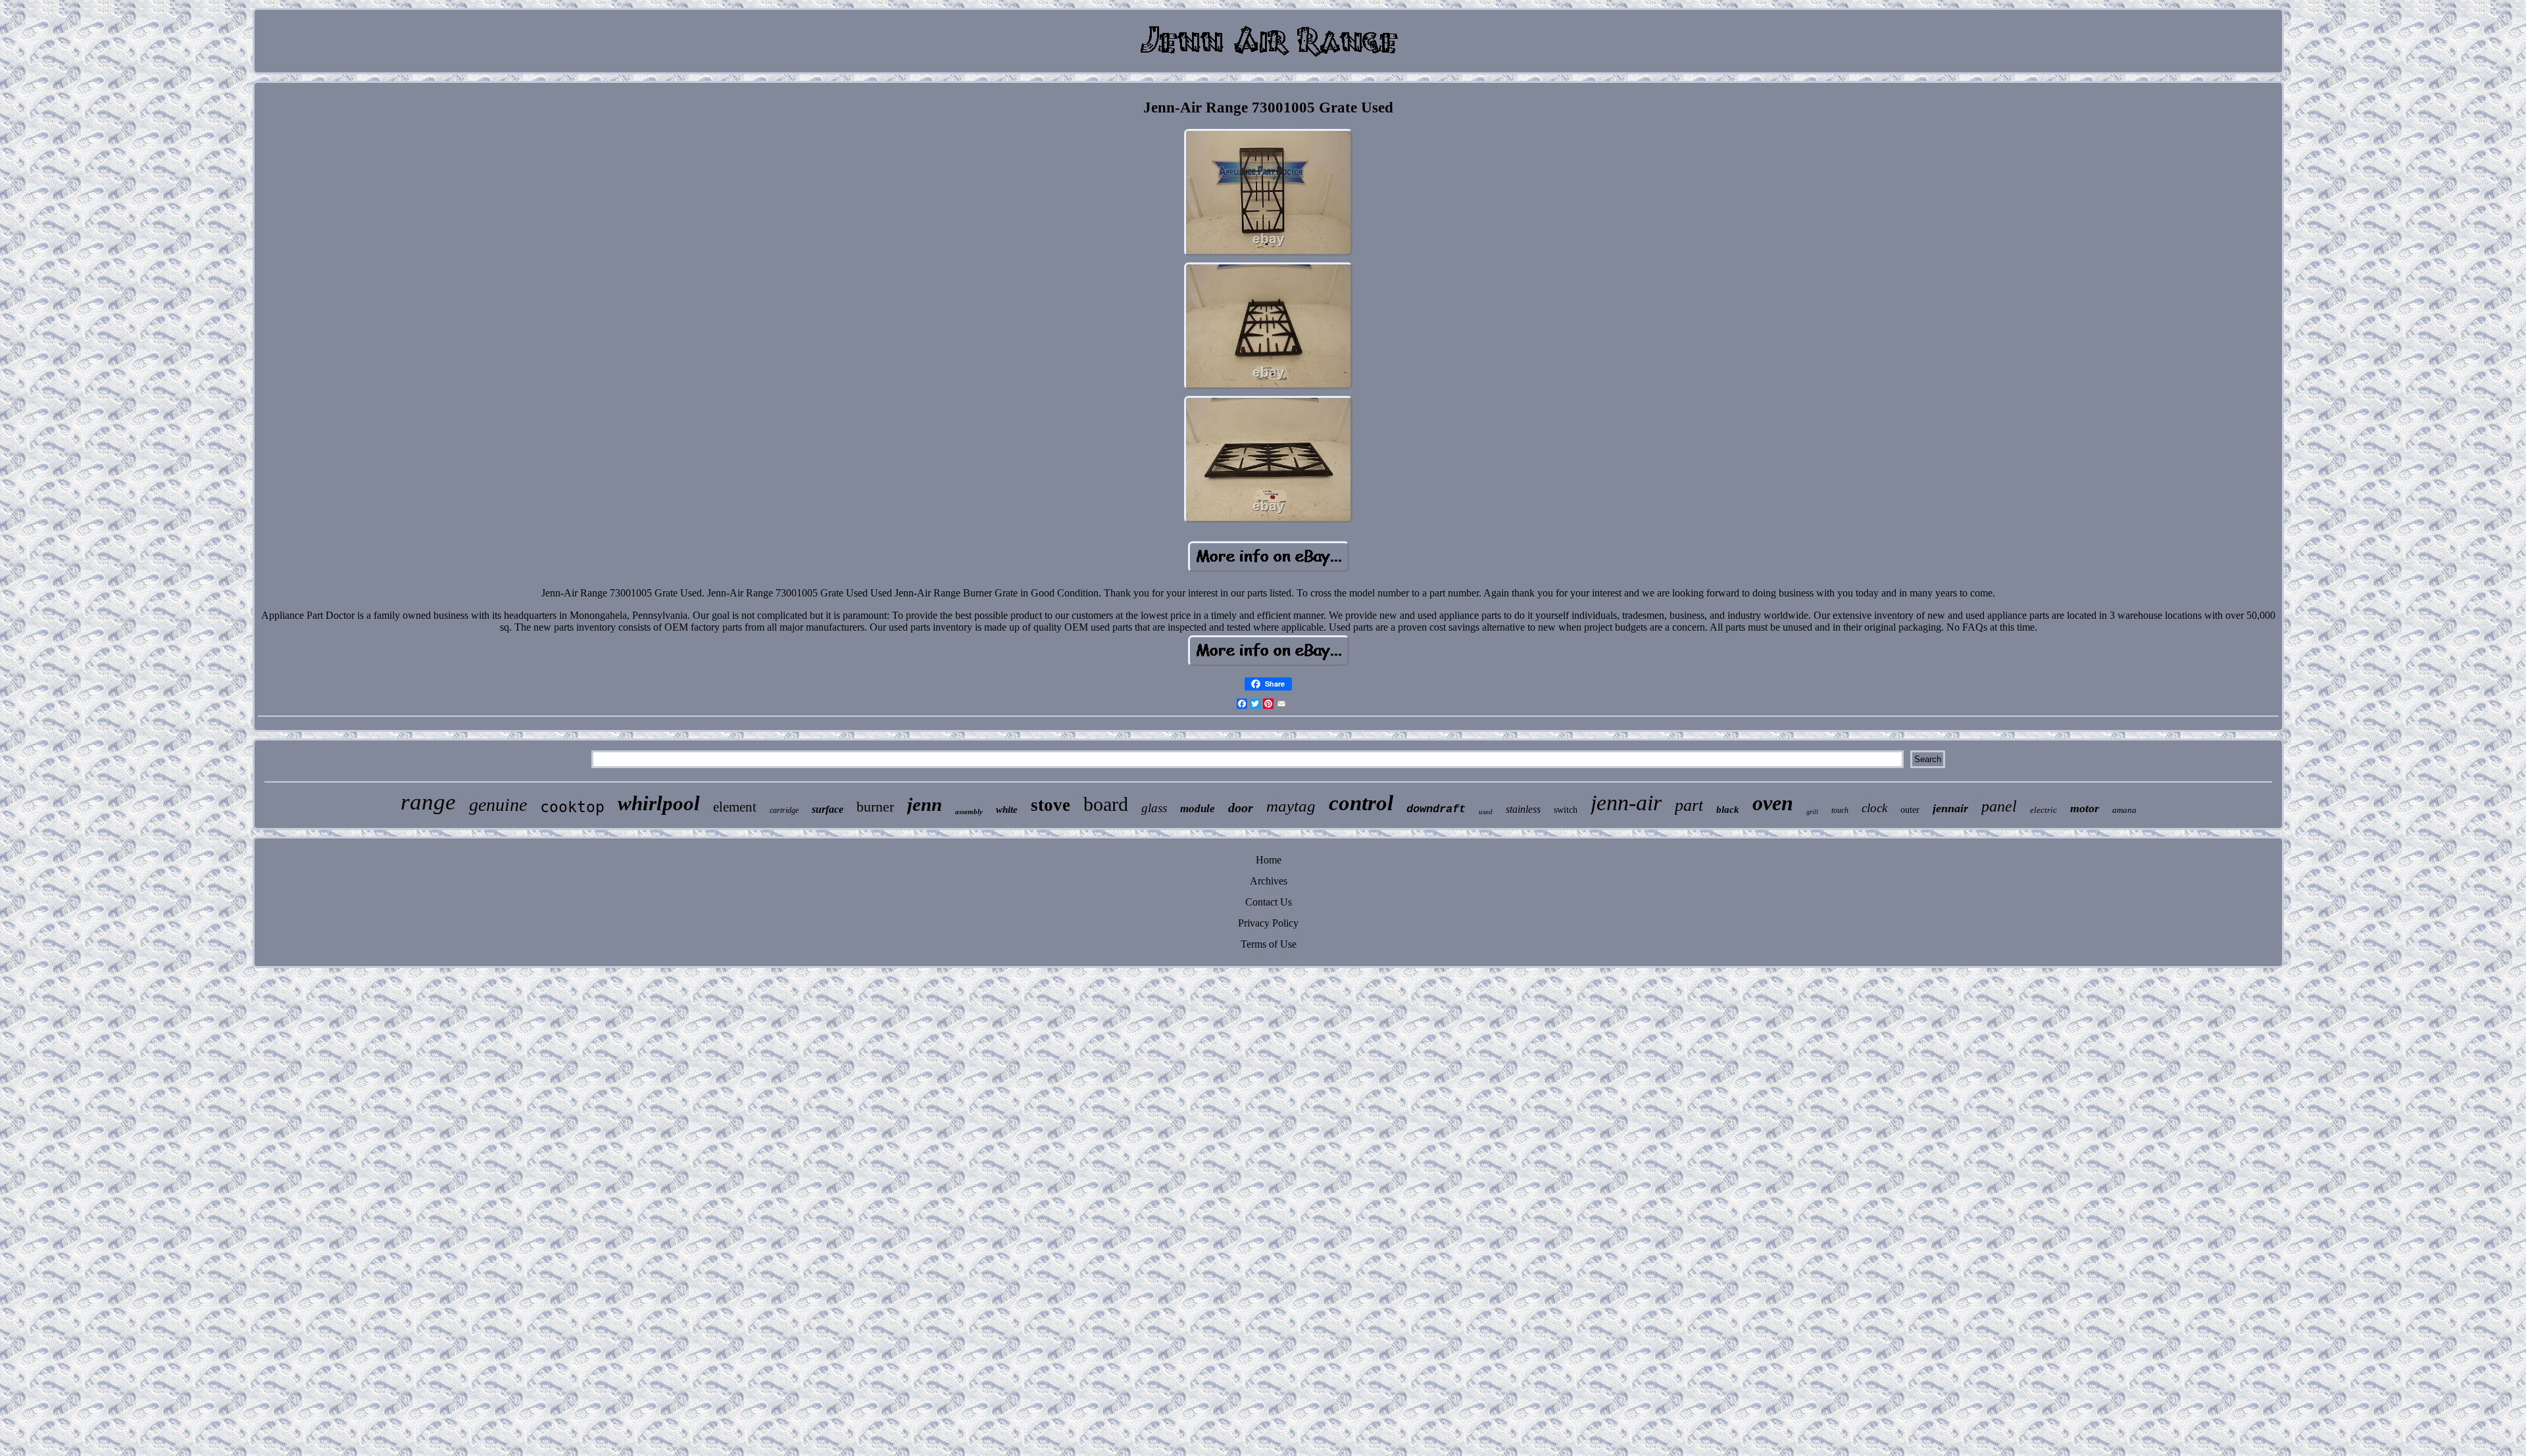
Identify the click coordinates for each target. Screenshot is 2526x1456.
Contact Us (1269, 902)
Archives (1269, 881)
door (1241, 808)
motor (2085, 808)
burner (875, 807)
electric (2043, 810)
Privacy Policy (1268, 923)
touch (1840, 810)
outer (1910, 810)
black (1728, 810)
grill (1812, 812)
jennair (1950, 808)
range (428, 802)
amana (2124, 810)
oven (1773, 803)
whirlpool (659, 803)
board (1106, 804)
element (735, 807)
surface (828, 809)
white (1007, 810)
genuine (498, 805)
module (1198, 809)
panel (1999, 806)
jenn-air (1626, 803)
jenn (925, 804)
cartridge (784, 810)
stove (1051, 805)
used (1486, 812)
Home (1269, 860)
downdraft (1436, 809)
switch (1566, 810)
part (1689, 805)
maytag (1291, 806)
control (1361, 803)
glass (1154, 808)
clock (1874, 808)
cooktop (572, 807)
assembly (969, 812)
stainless (1523, 809)
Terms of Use (1269, 944)
